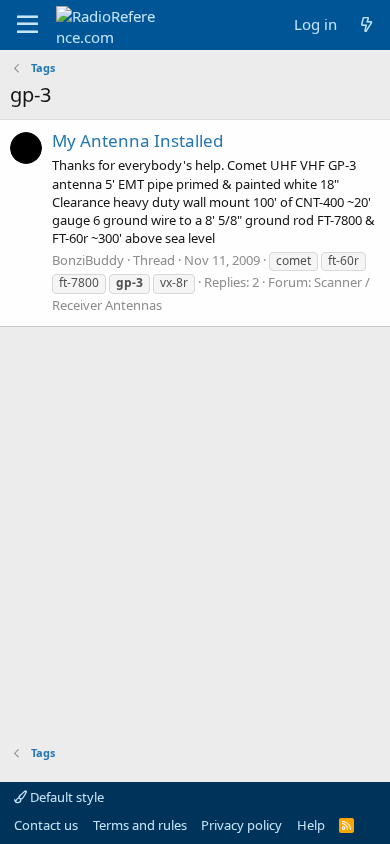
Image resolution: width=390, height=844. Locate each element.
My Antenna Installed (137, 140)
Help (311, 825)
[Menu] (27, 25)
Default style (65, 797)
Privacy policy (241, 825)
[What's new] (366, 24)
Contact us (46, 825)
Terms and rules (140, 825)
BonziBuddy (88, 260)
